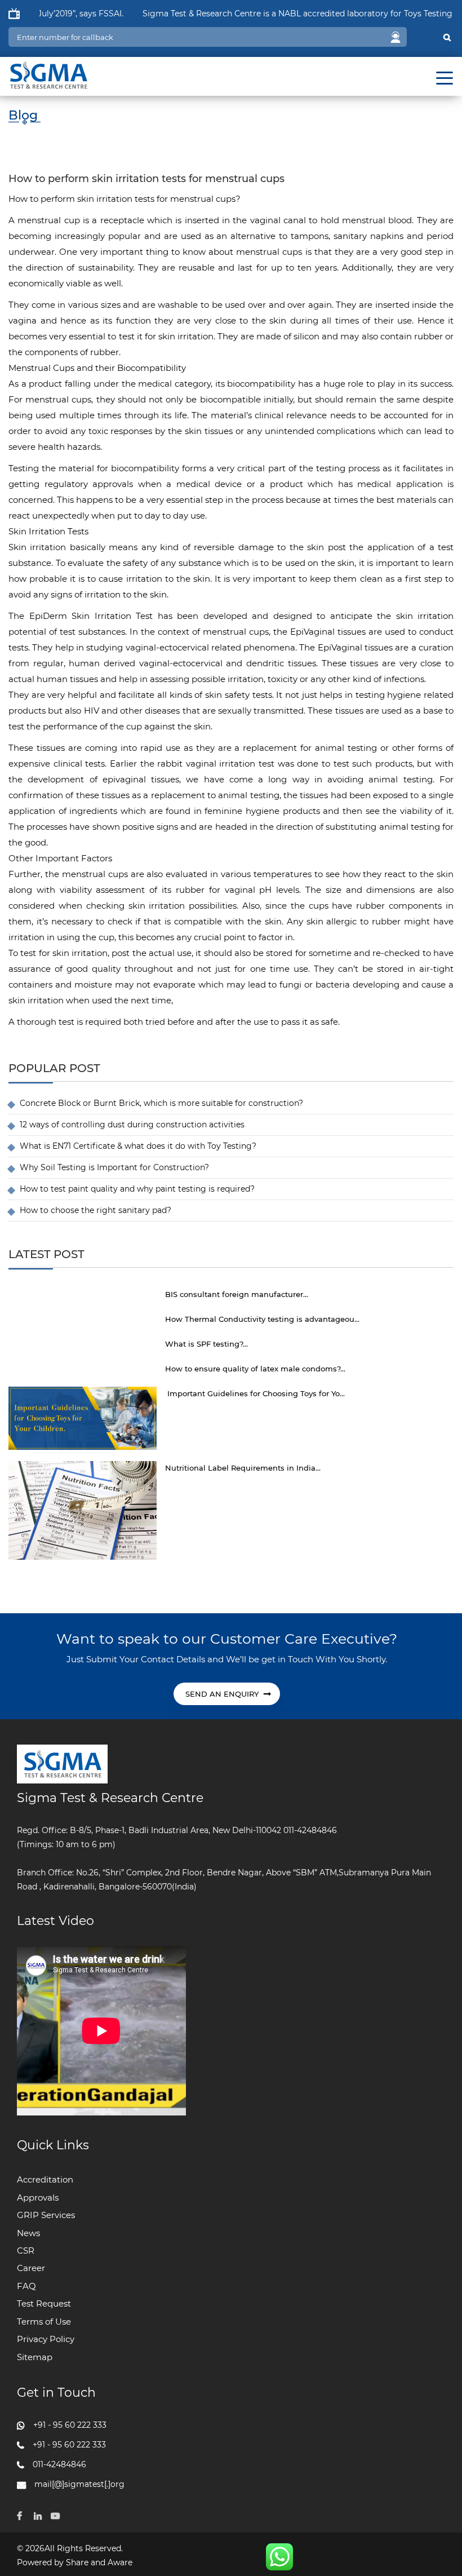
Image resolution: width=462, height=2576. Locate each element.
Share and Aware (99, 2562)
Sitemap (35, 2357)
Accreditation (45, 2179)
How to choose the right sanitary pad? (95, 1210)
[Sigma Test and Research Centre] (48, 70)
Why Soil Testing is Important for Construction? (114, 1167)
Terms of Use (44, 2322)
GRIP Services (46, 2215)
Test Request (44, 2303)
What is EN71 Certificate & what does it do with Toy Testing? (138, 1146)
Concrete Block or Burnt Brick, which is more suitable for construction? (161, 1103)
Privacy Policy (46, 2339)
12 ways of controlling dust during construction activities (132, 1125)
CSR (26, 2250)
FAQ (26, 2286)
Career (31, 2268)
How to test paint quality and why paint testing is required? (137, 1189)
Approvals (38, 2197)
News (28, 2233)
